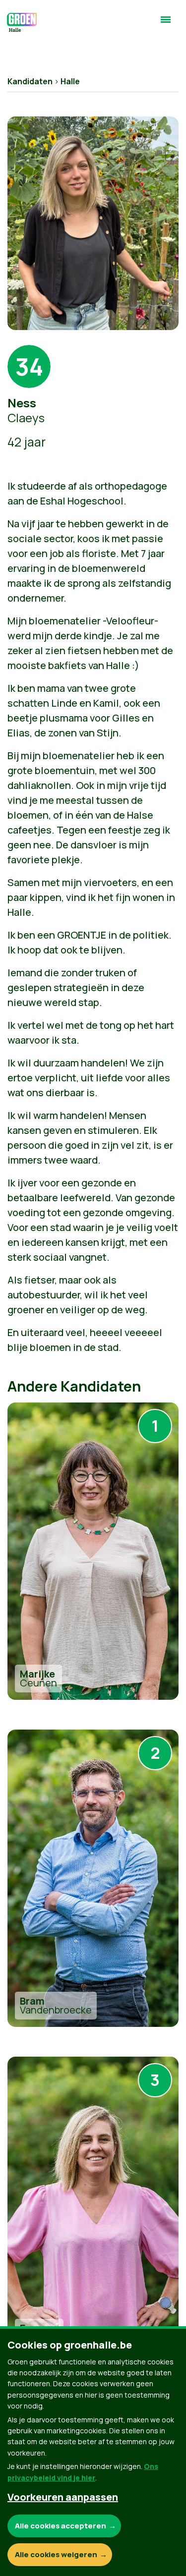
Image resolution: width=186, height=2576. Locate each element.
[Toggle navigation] (166, 24)
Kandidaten (30, 81)
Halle (70, 81)
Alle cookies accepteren (61, 2526)
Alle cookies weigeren (56, 2554)
